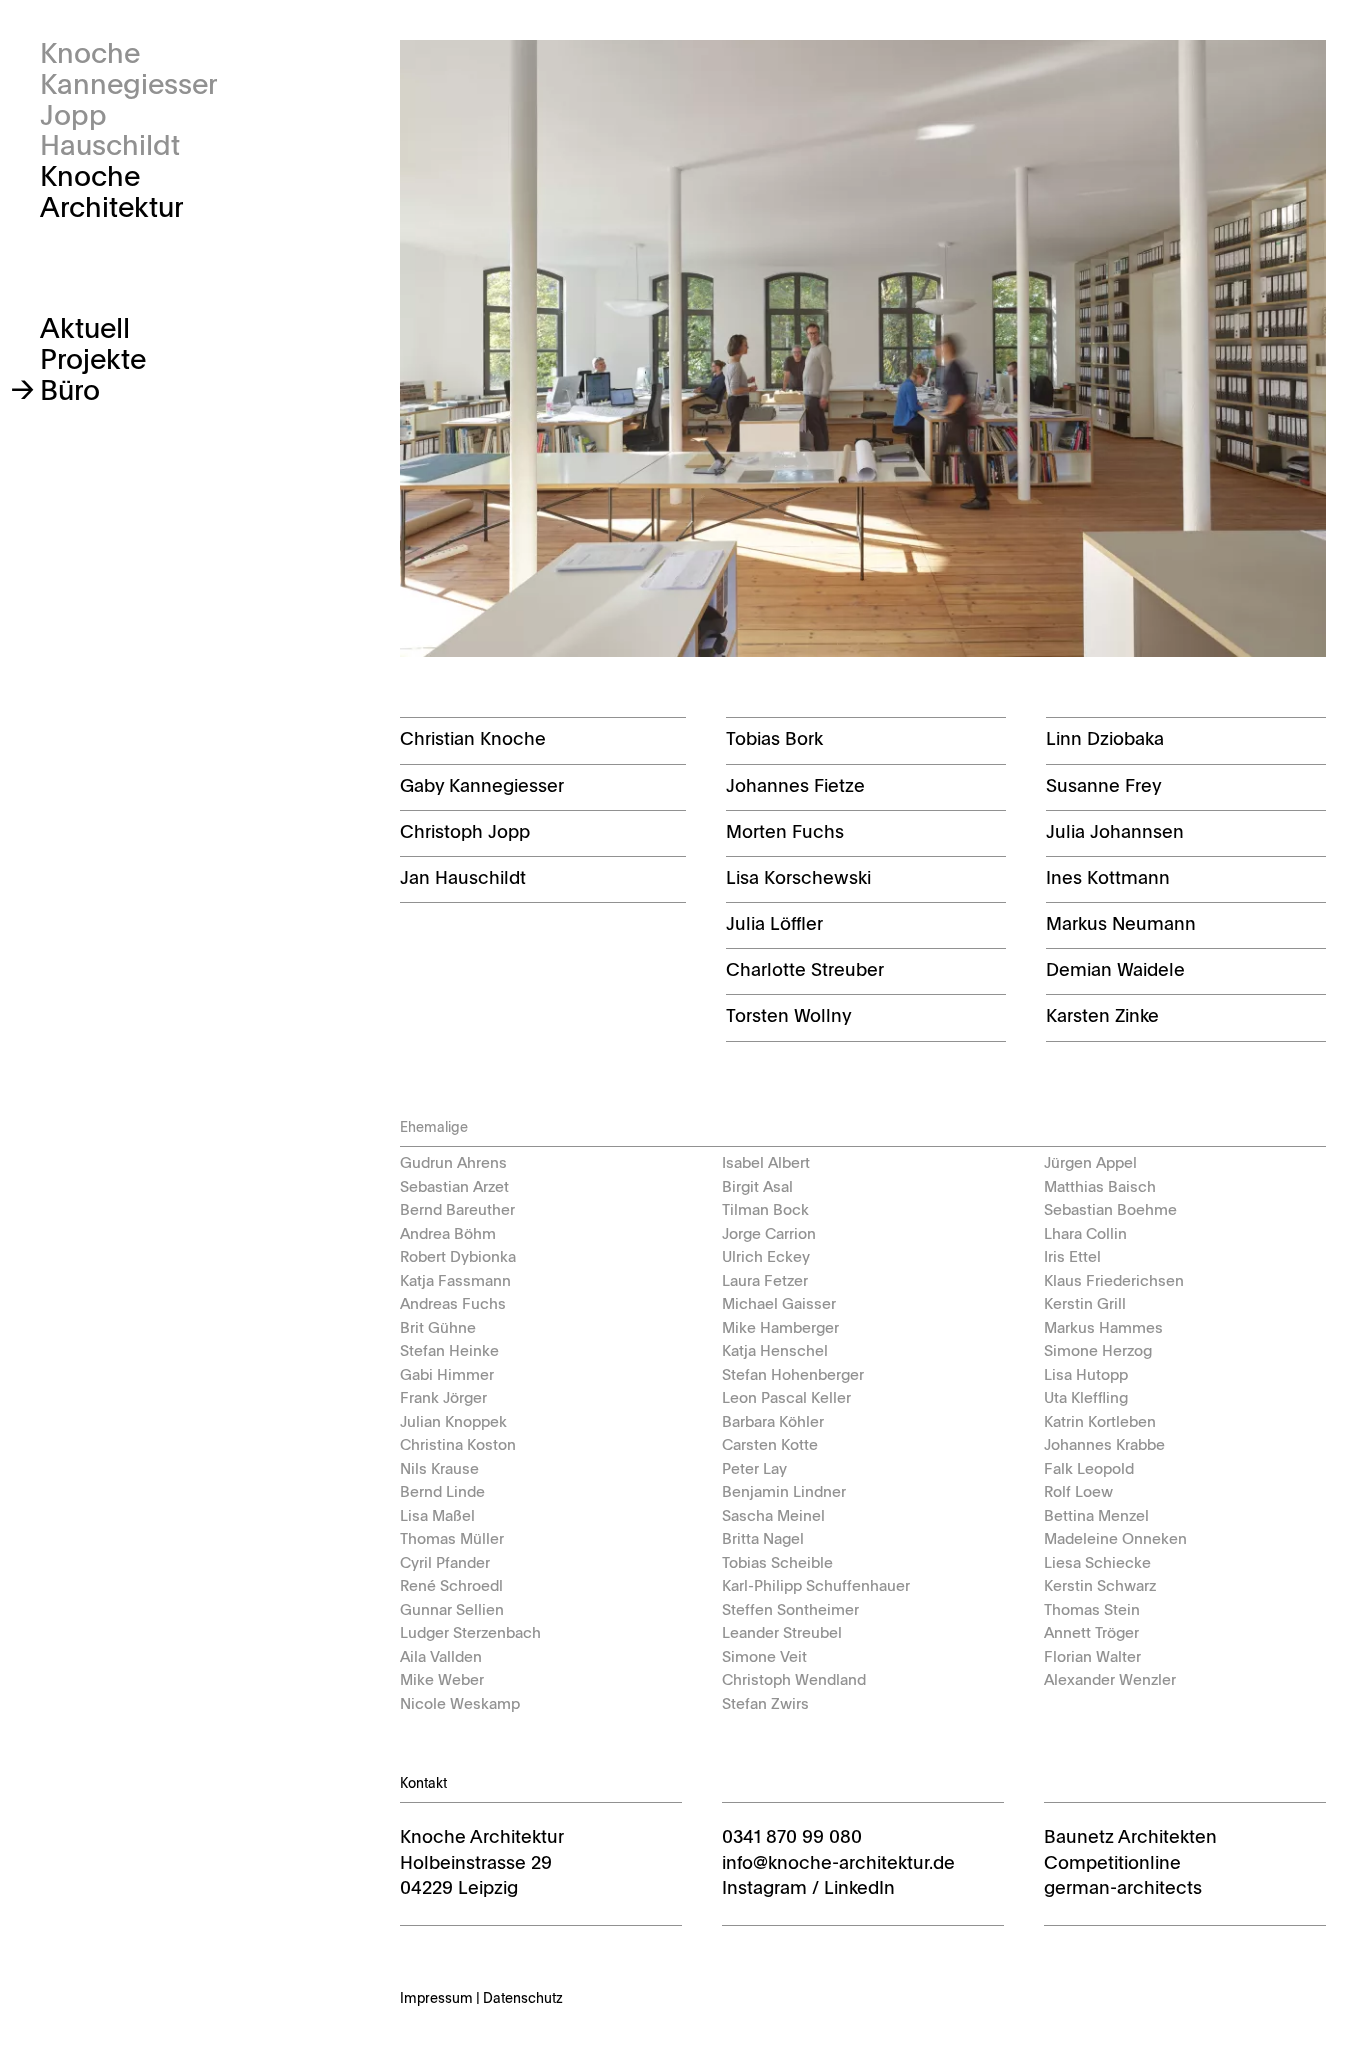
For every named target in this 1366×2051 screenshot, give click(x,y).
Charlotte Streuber (805, 971)
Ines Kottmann (1108, 879)
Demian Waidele (1115, 971)
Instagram (764, 1889)
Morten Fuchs (785, 833)
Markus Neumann (1121, 925)
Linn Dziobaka (1105, 740)
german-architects (1123, 1889)
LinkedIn (859, 1889)
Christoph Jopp (465, 833)
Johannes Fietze (795, 787)
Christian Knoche (473, 740)
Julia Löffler (774, 925)
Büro (70, 392)
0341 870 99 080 (792, 1838)
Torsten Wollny (789, 1017)
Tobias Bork (774, 740)
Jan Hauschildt (463, 879)
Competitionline (1112, 1864)
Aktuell (85, 330)
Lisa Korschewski (798, 879)
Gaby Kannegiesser (482, 787)
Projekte (93, 361)
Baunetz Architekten (1130, 1838)
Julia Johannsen (1115, 833)
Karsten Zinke (1102, 1017)
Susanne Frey (1104, 787)
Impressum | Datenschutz (481, 1999)
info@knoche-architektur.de (838, 1864)
